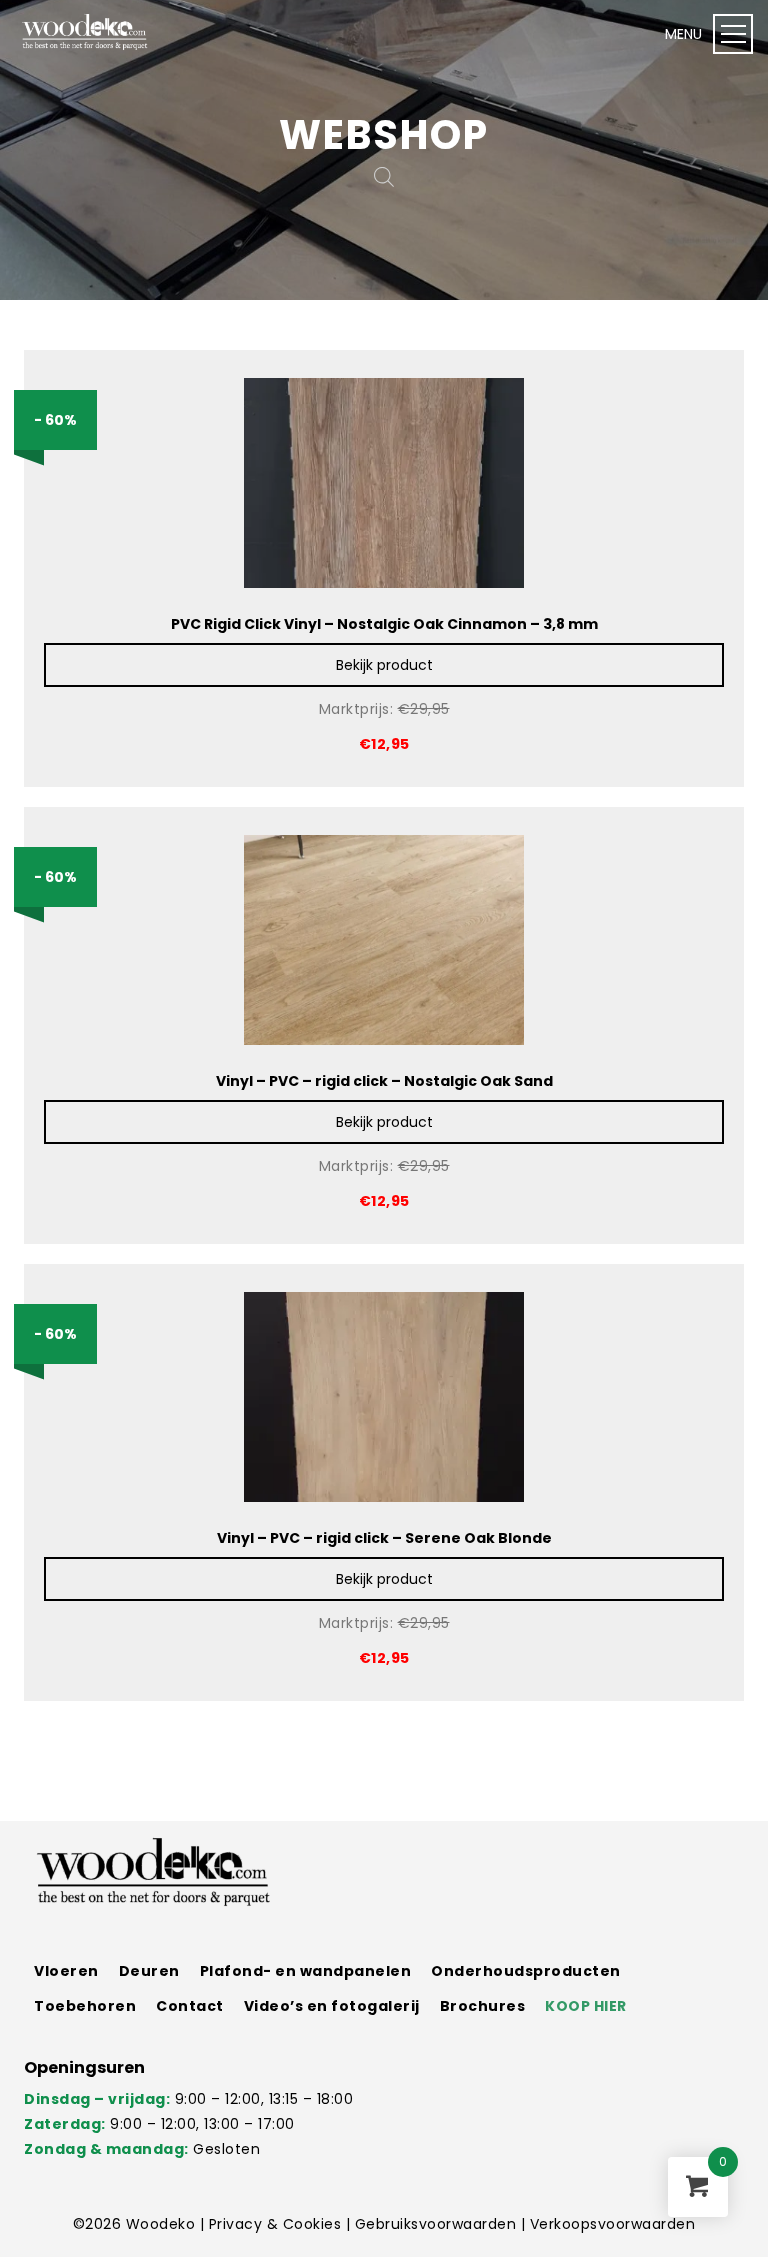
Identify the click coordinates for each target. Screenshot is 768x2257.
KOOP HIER (586, 2006)
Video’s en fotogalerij (332, 2006)
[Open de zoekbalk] (384, 176)
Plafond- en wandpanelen (306, 1971)
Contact (190, 2006)
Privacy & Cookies (277, 2224)
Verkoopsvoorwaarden (613, 2224)
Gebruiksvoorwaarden (438, 2224)
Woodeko (163, 2224)
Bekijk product (384, 665)
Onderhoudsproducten (526, 1971)
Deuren (149, 1971)
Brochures (483, 2006)
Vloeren (66, 1971)
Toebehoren (85, 2006)
